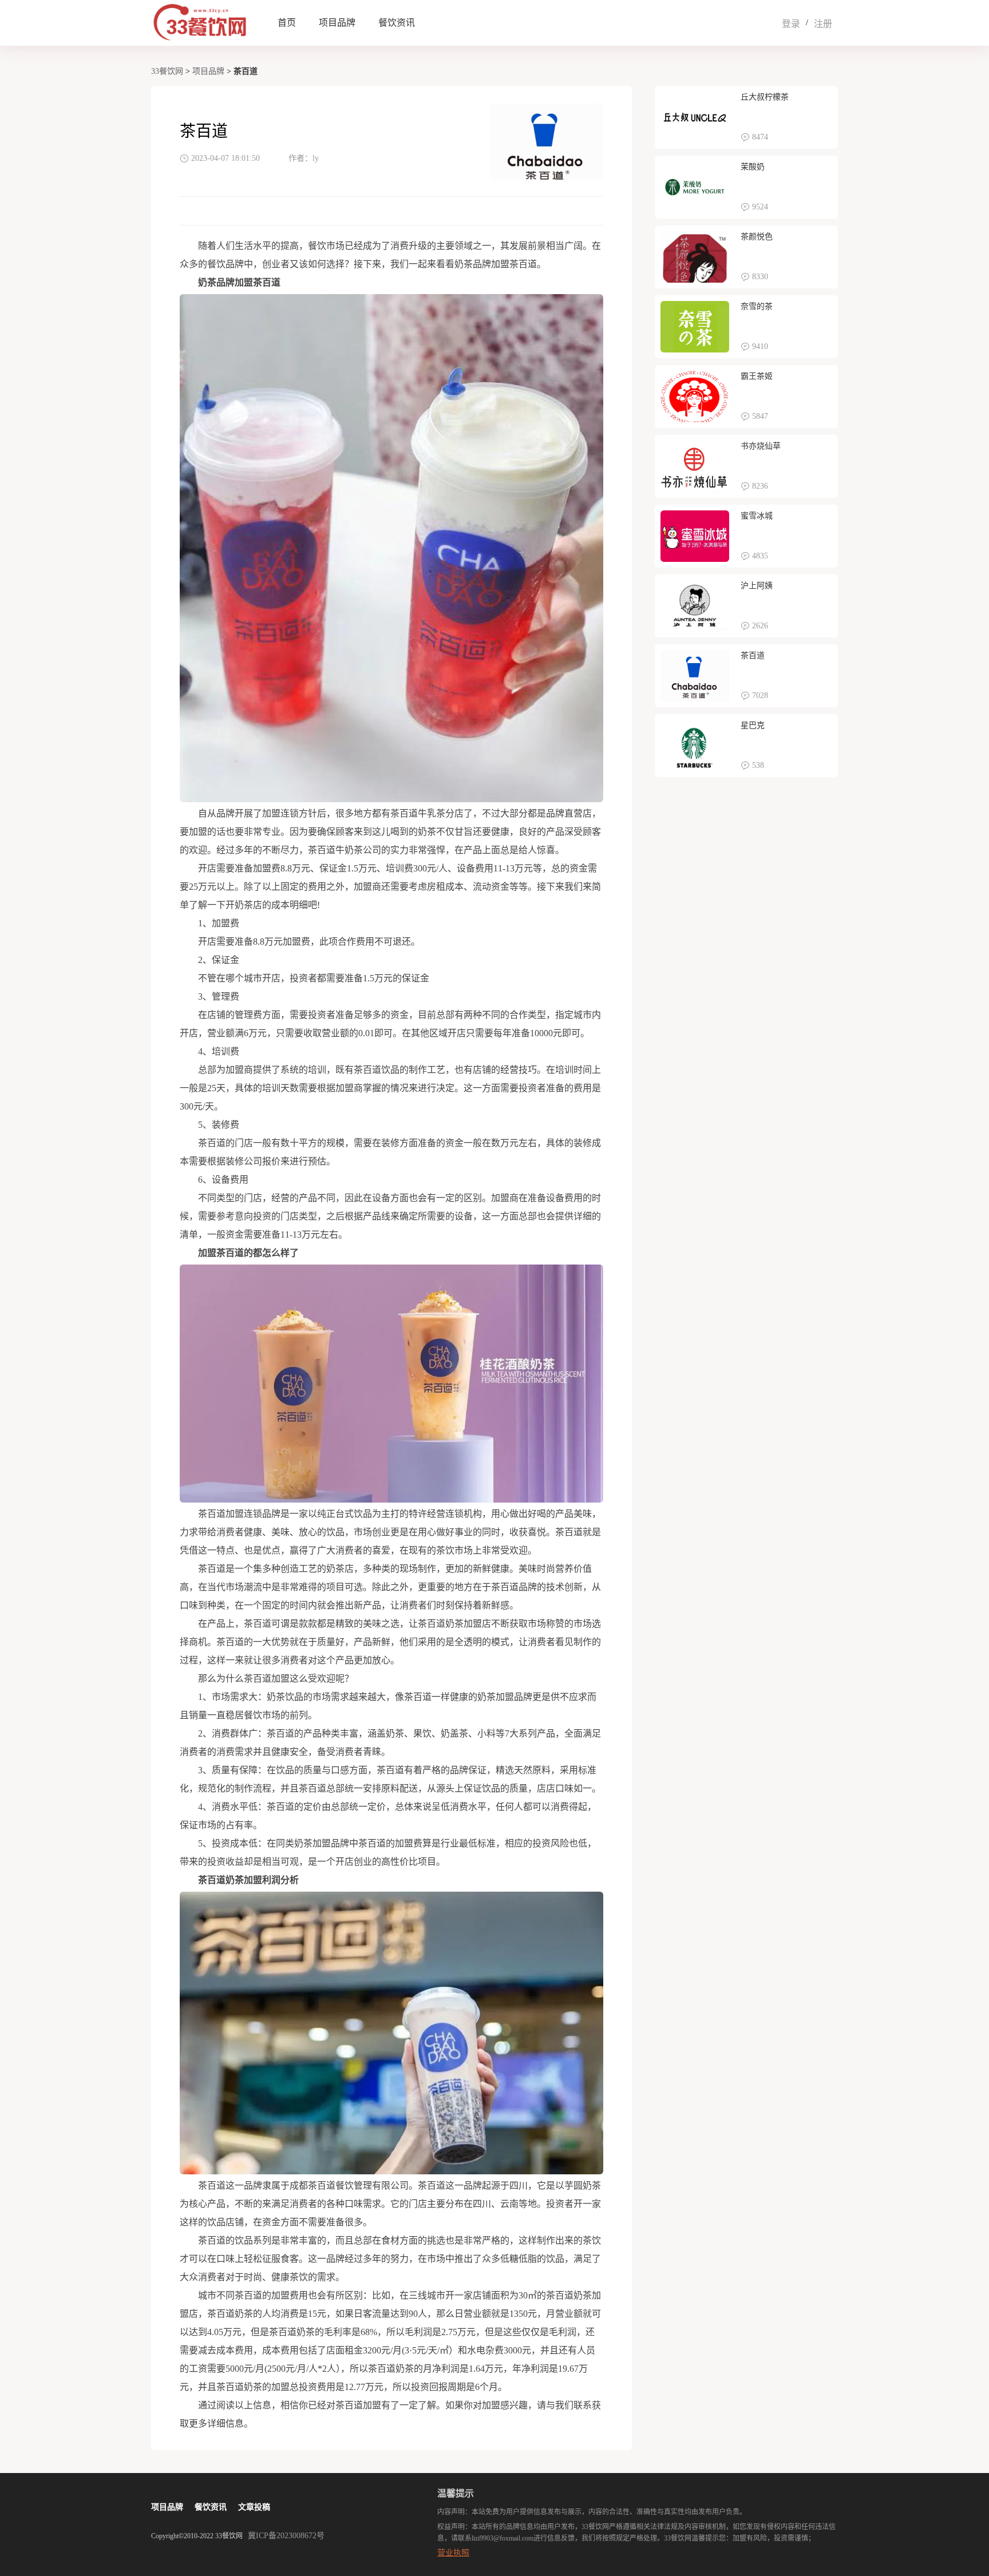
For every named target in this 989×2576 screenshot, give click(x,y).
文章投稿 (254, 2507)
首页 (287, 23)
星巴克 (753, 725)
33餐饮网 (167, 71)
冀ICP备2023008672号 (286, 2536)
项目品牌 (337, 23)
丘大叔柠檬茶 (765, 97)
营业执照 (453, 2553)
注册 (823, 24)
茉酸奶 (753, 167)
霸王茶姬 (757, 376)
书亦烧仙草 (761, 446)
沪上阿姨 (757, 586)
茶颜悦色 (757, 237)
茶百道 (753, 655)
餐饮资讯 (397, 23)
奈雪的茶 (757, 306)
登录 (791, 24)
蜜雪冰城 (757, 516)
